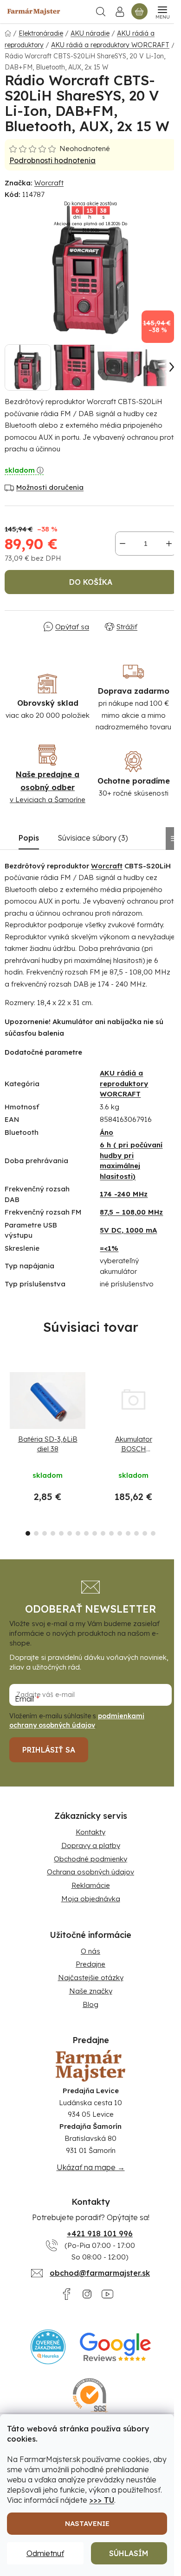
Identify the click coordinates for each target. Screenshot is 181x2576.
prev (10, 1403)
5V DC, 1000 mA (128, 1230)
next (171, 1403)
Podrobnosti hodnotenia (52, 160)
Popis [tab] (29, 838)
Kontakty (90, 1832)
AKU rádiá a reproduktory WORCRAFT (124, 1083)
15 (153, 1533)
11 (120, 1533)
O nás (90, 1951)
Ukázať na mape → (91, 2167)
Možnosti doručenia (50, 487)
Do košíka (91, 582)
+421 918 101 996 (100, 2234)
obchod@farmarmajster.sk (100, 2273)
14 (145, 1533)
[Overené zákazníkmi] (48, 2347)
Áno (107, 1132)
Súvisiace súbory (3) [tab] (93, 838)
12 (128, 1533)
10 (111, 1533)
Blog (90, 2004)
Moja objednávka (91, 1899)
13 (136, 1533)
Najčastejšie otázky (91, 1978)
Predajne (90, 1964)
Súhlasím (129, 2553)
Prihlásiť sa (49, 1750)
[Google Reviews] (115, 2347)
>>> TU (102, 2500)
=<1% (109, 1248)
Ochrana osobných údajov (90, 1872)
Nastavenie (87, 2523)
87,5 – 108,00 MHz (131, 1212)
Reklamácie (91, 1885)
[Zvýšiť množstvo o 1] (169, 544)
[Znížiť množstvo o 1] (123, 544)
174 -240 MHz (124, 1194)
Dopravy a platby (91, 1845)
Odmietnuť (45, 2553)
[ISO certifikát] (91, 2396)
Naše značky (91, 1991)
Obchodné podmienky (90, 1859)
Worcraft (49, 183)
